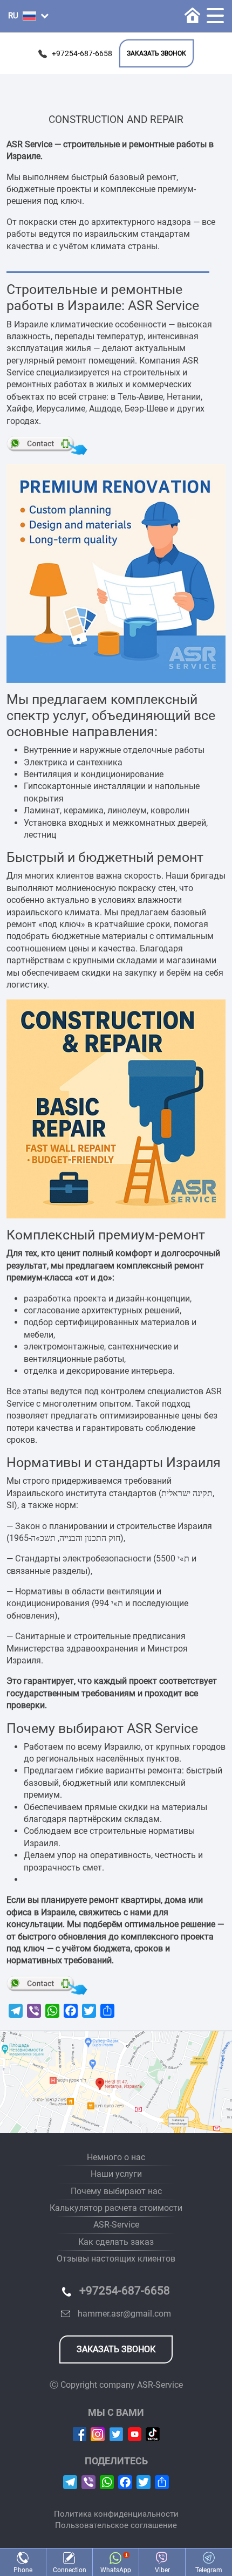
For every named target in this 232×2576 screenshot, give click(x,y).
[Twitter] (116, 2433)
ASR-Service (116, 2225)
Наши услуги (116, 2174)
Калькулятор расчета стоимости (116, 2208)
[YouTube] (135, 2433)
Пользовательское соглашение (116, 2525)
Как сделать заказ (116, 2242)
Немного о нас (116, 2157)
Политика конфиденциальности (116, 2514)
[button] (28, 16)
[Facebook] (80, 2433)
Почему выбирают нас (116, 2191)
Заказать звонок (156, 53)
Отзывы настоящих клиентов (116, 2259)
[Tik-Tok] (153, 2433)
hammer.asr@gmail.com (124, 2314)
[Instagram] (98, 2433)
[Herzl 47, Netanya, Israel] (116, 2082)
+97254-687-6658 (82, 54)
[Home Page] (192, 15)
